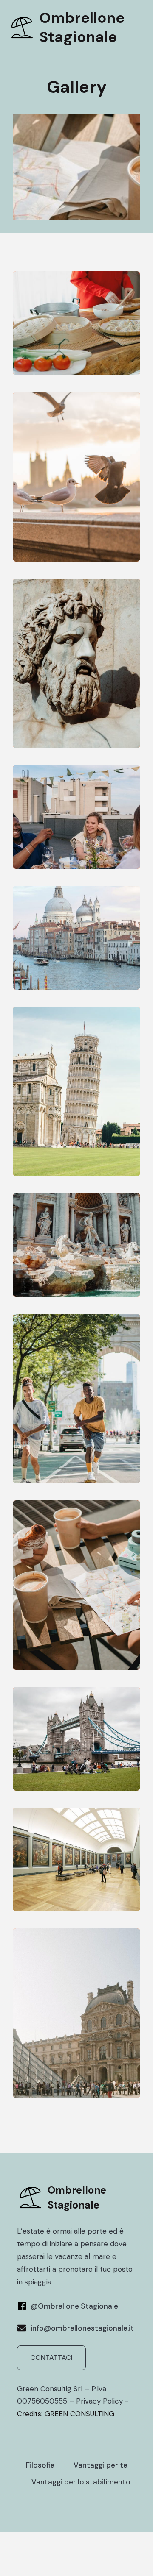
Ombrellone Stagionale (82, 27)
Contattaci (51, 2358)
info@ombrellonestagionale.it (82, 2328)
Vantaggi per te (101, 2465)
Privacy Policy (99, 2401)
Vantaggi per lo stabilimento (81, 2482)
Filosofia (40, 2465)
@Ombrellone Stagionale (74, 2306)
